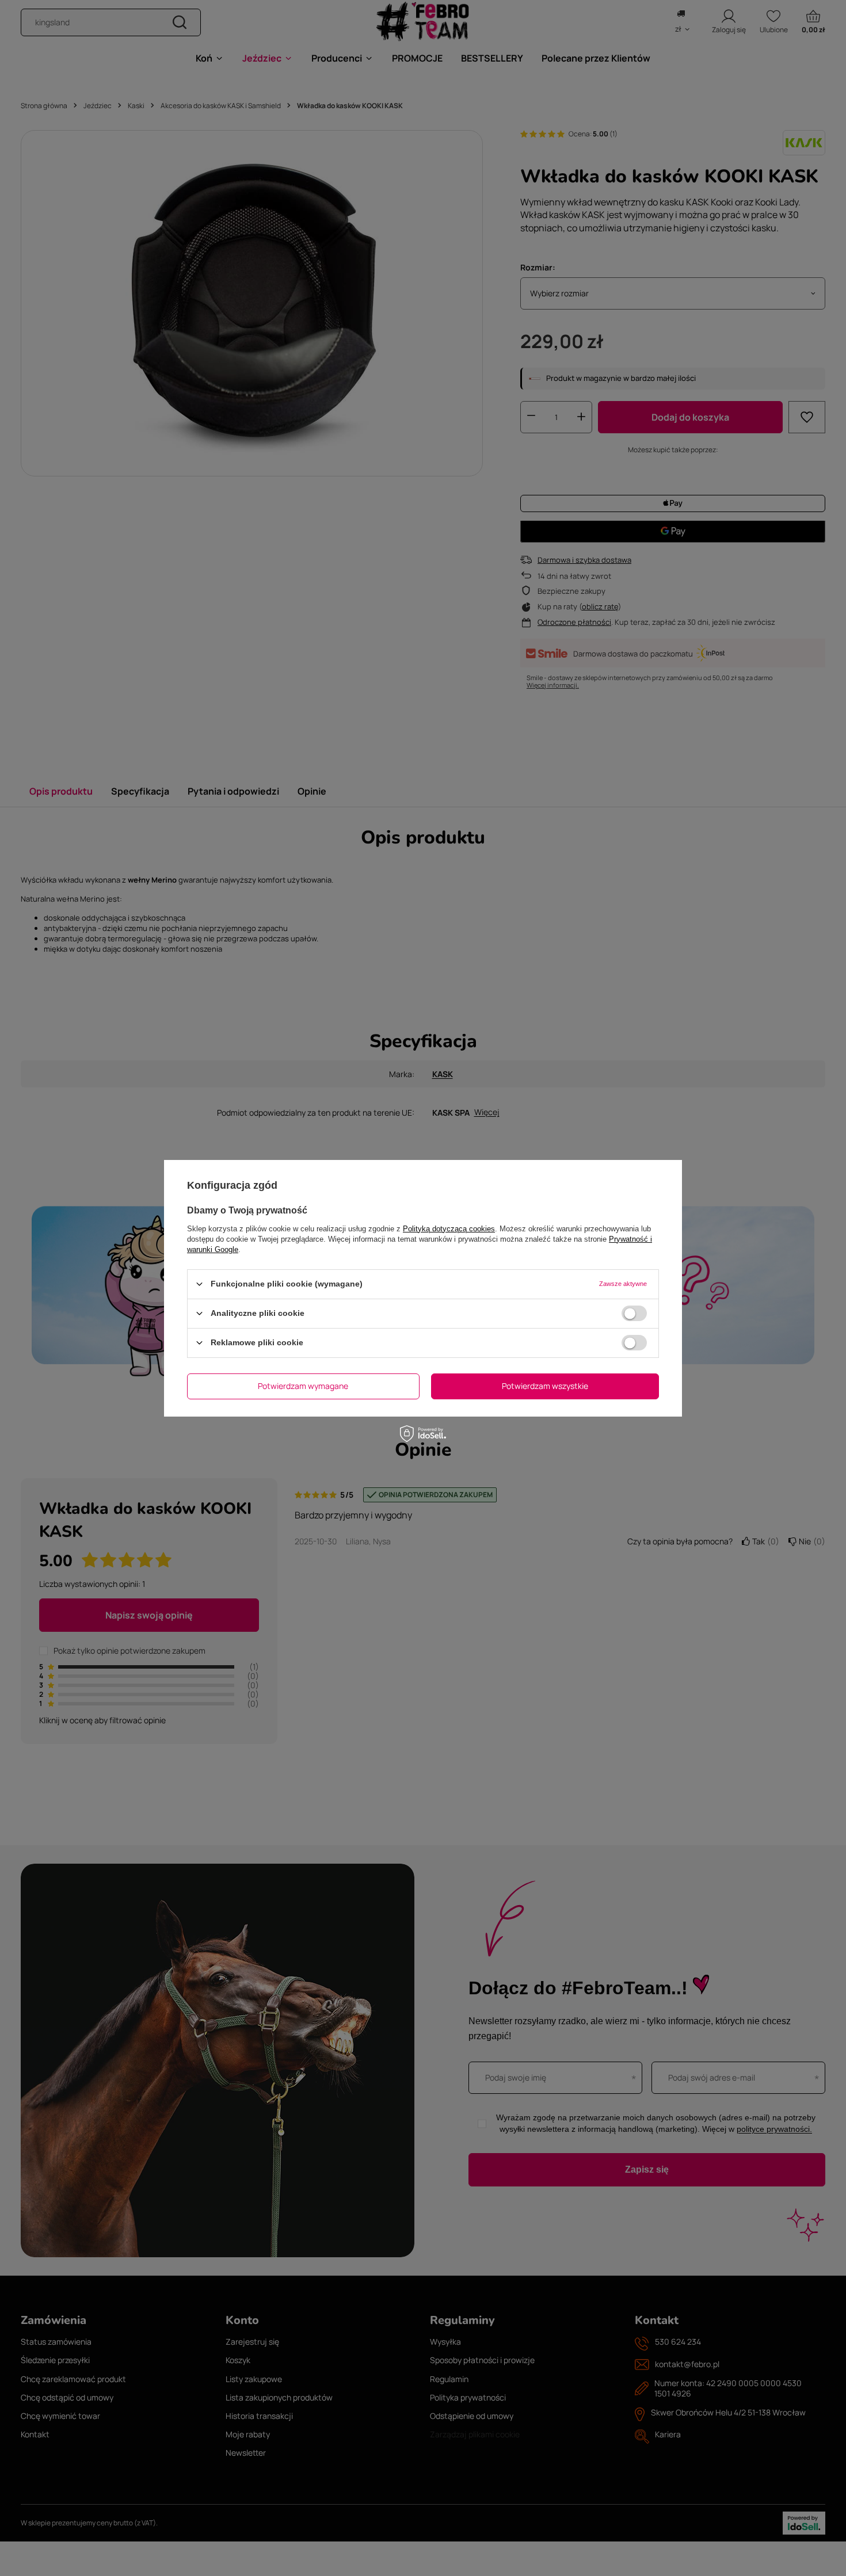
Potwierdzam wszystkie (545, 1386)
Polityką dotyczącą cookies (449, 1228)
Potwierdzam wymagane (303, 1386)
